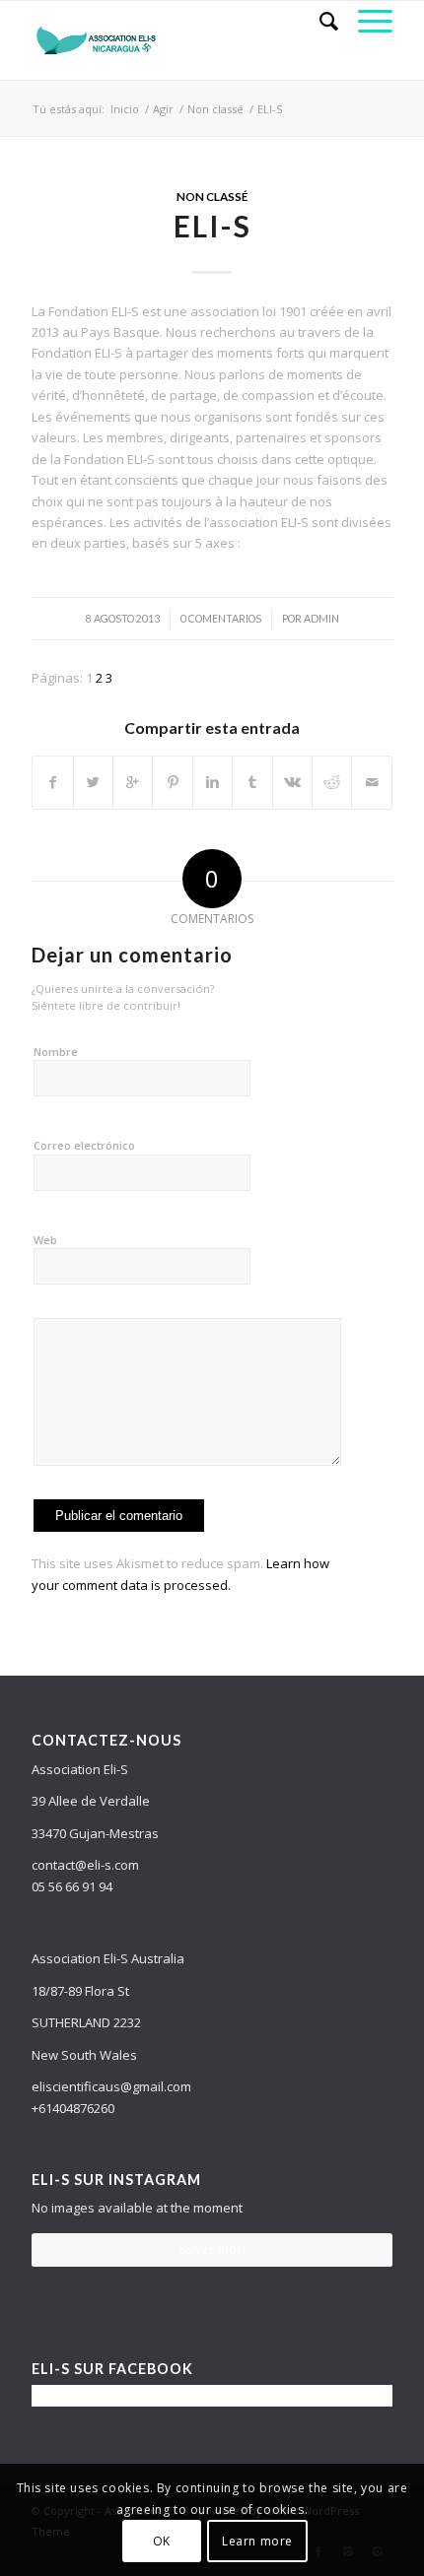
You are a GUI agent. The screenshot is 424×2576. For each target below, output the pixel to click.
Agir (163, 109)
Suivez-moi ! (212, 2249)
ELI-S (212, 226)
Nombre (56, 1052)
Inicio (125, 109)
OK (162, 2541)
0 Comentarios (221, 619)
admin (321, 619)
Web (45, 1240)
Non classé (215, 109)
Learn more (257, 2541)
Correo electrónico (84, 1145)
